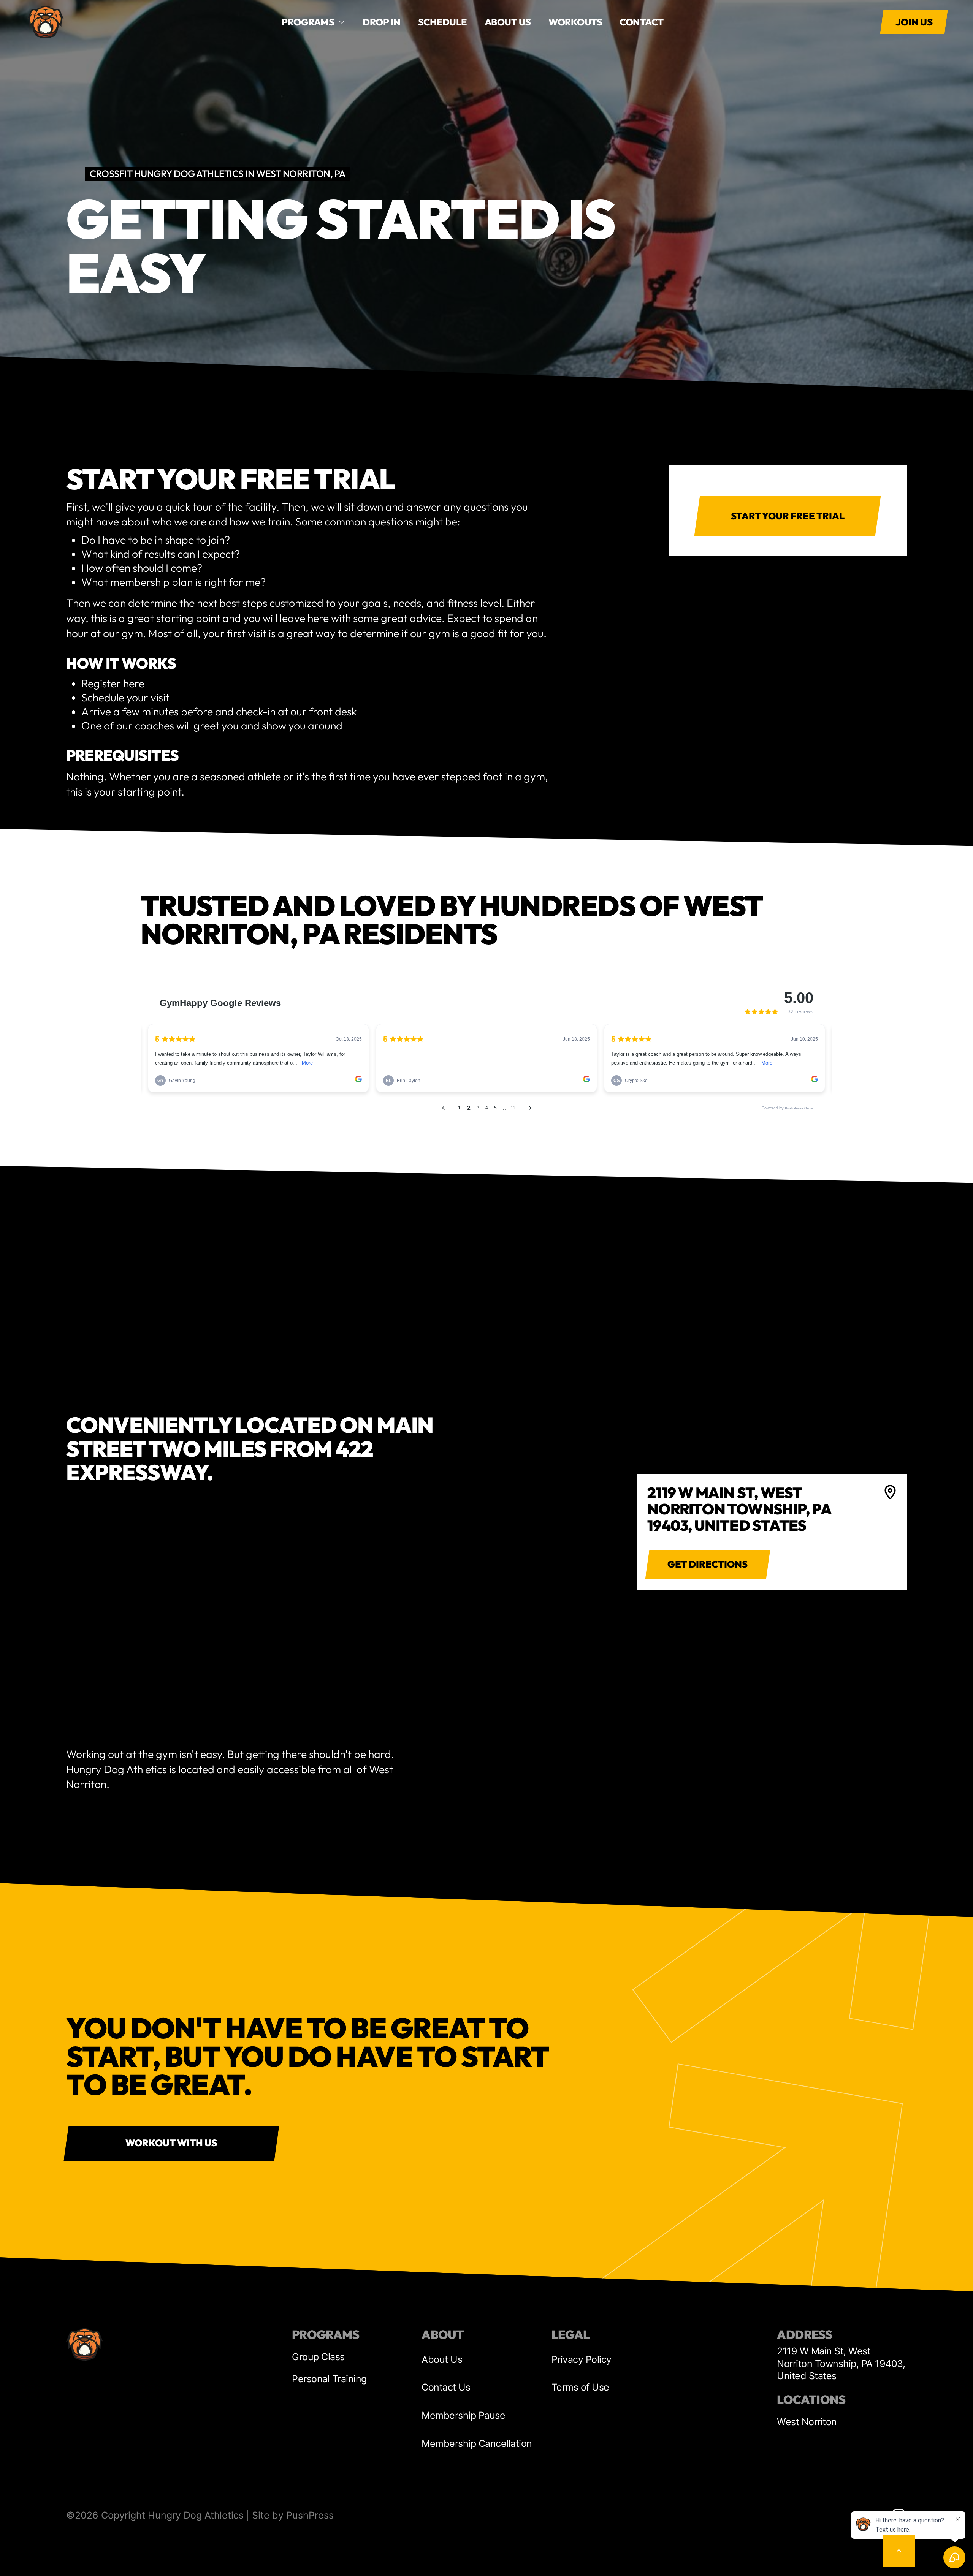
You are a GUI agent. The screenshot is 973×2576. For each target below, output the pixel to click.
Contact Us (446, 2387)
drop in (382, 22)
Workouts (575, 22)
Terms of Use (580, 2387)
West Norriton (807, 2422)
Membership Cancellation (477, 2443)
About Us (442, 2359)
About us (508, 22)
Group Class (318, 2357)
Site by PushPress (293, 2515)
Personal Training (329, 2379)
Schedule (443, 22)
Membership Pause (463, 2415)
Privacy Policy (582, 2359)
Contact (642, 22)
